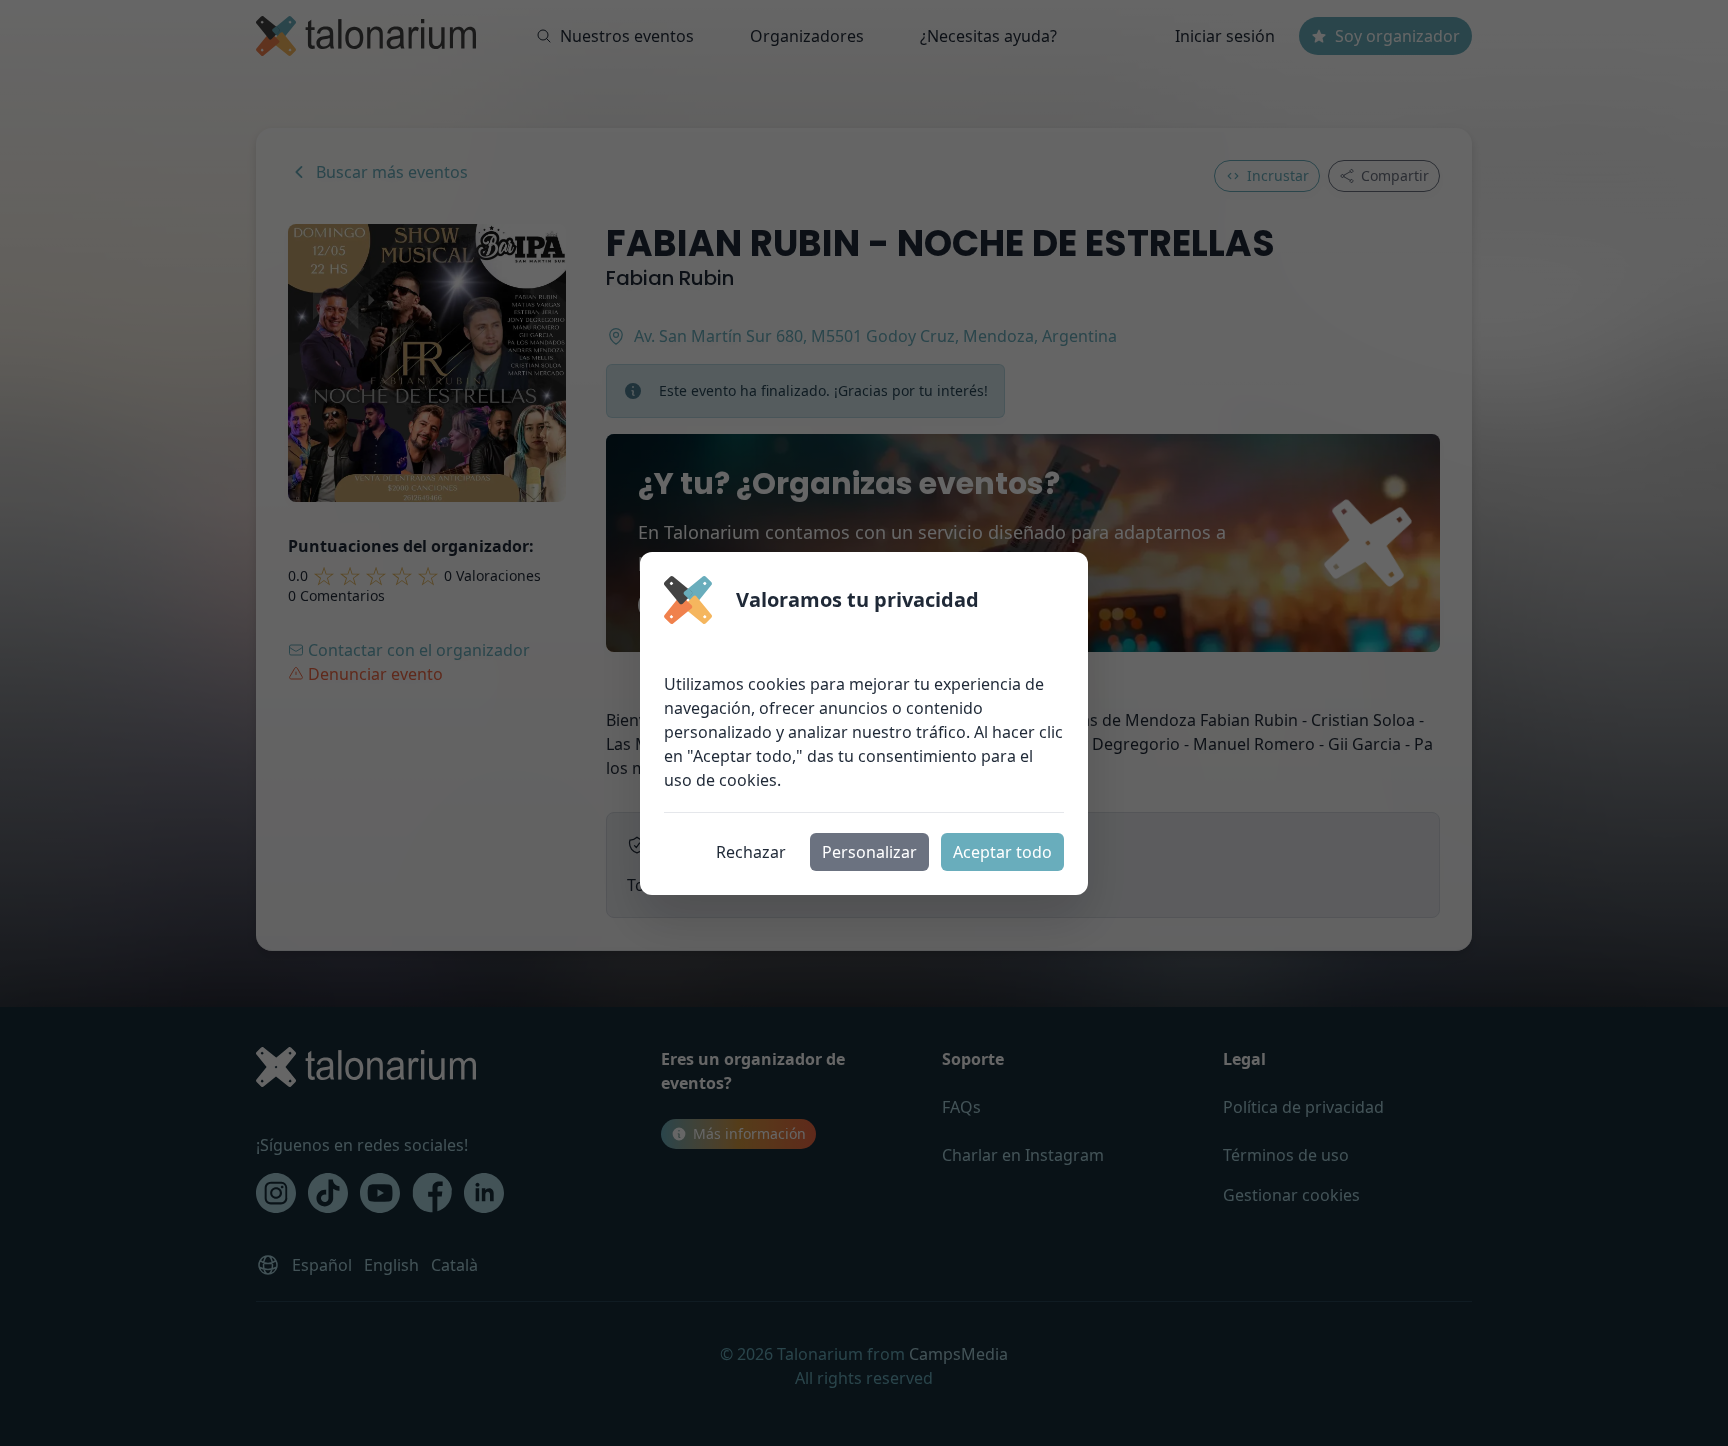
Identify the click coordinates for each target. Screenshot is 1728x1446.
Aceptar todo (1002, 852)
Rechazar (751, 852)
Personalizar (869, 852)
